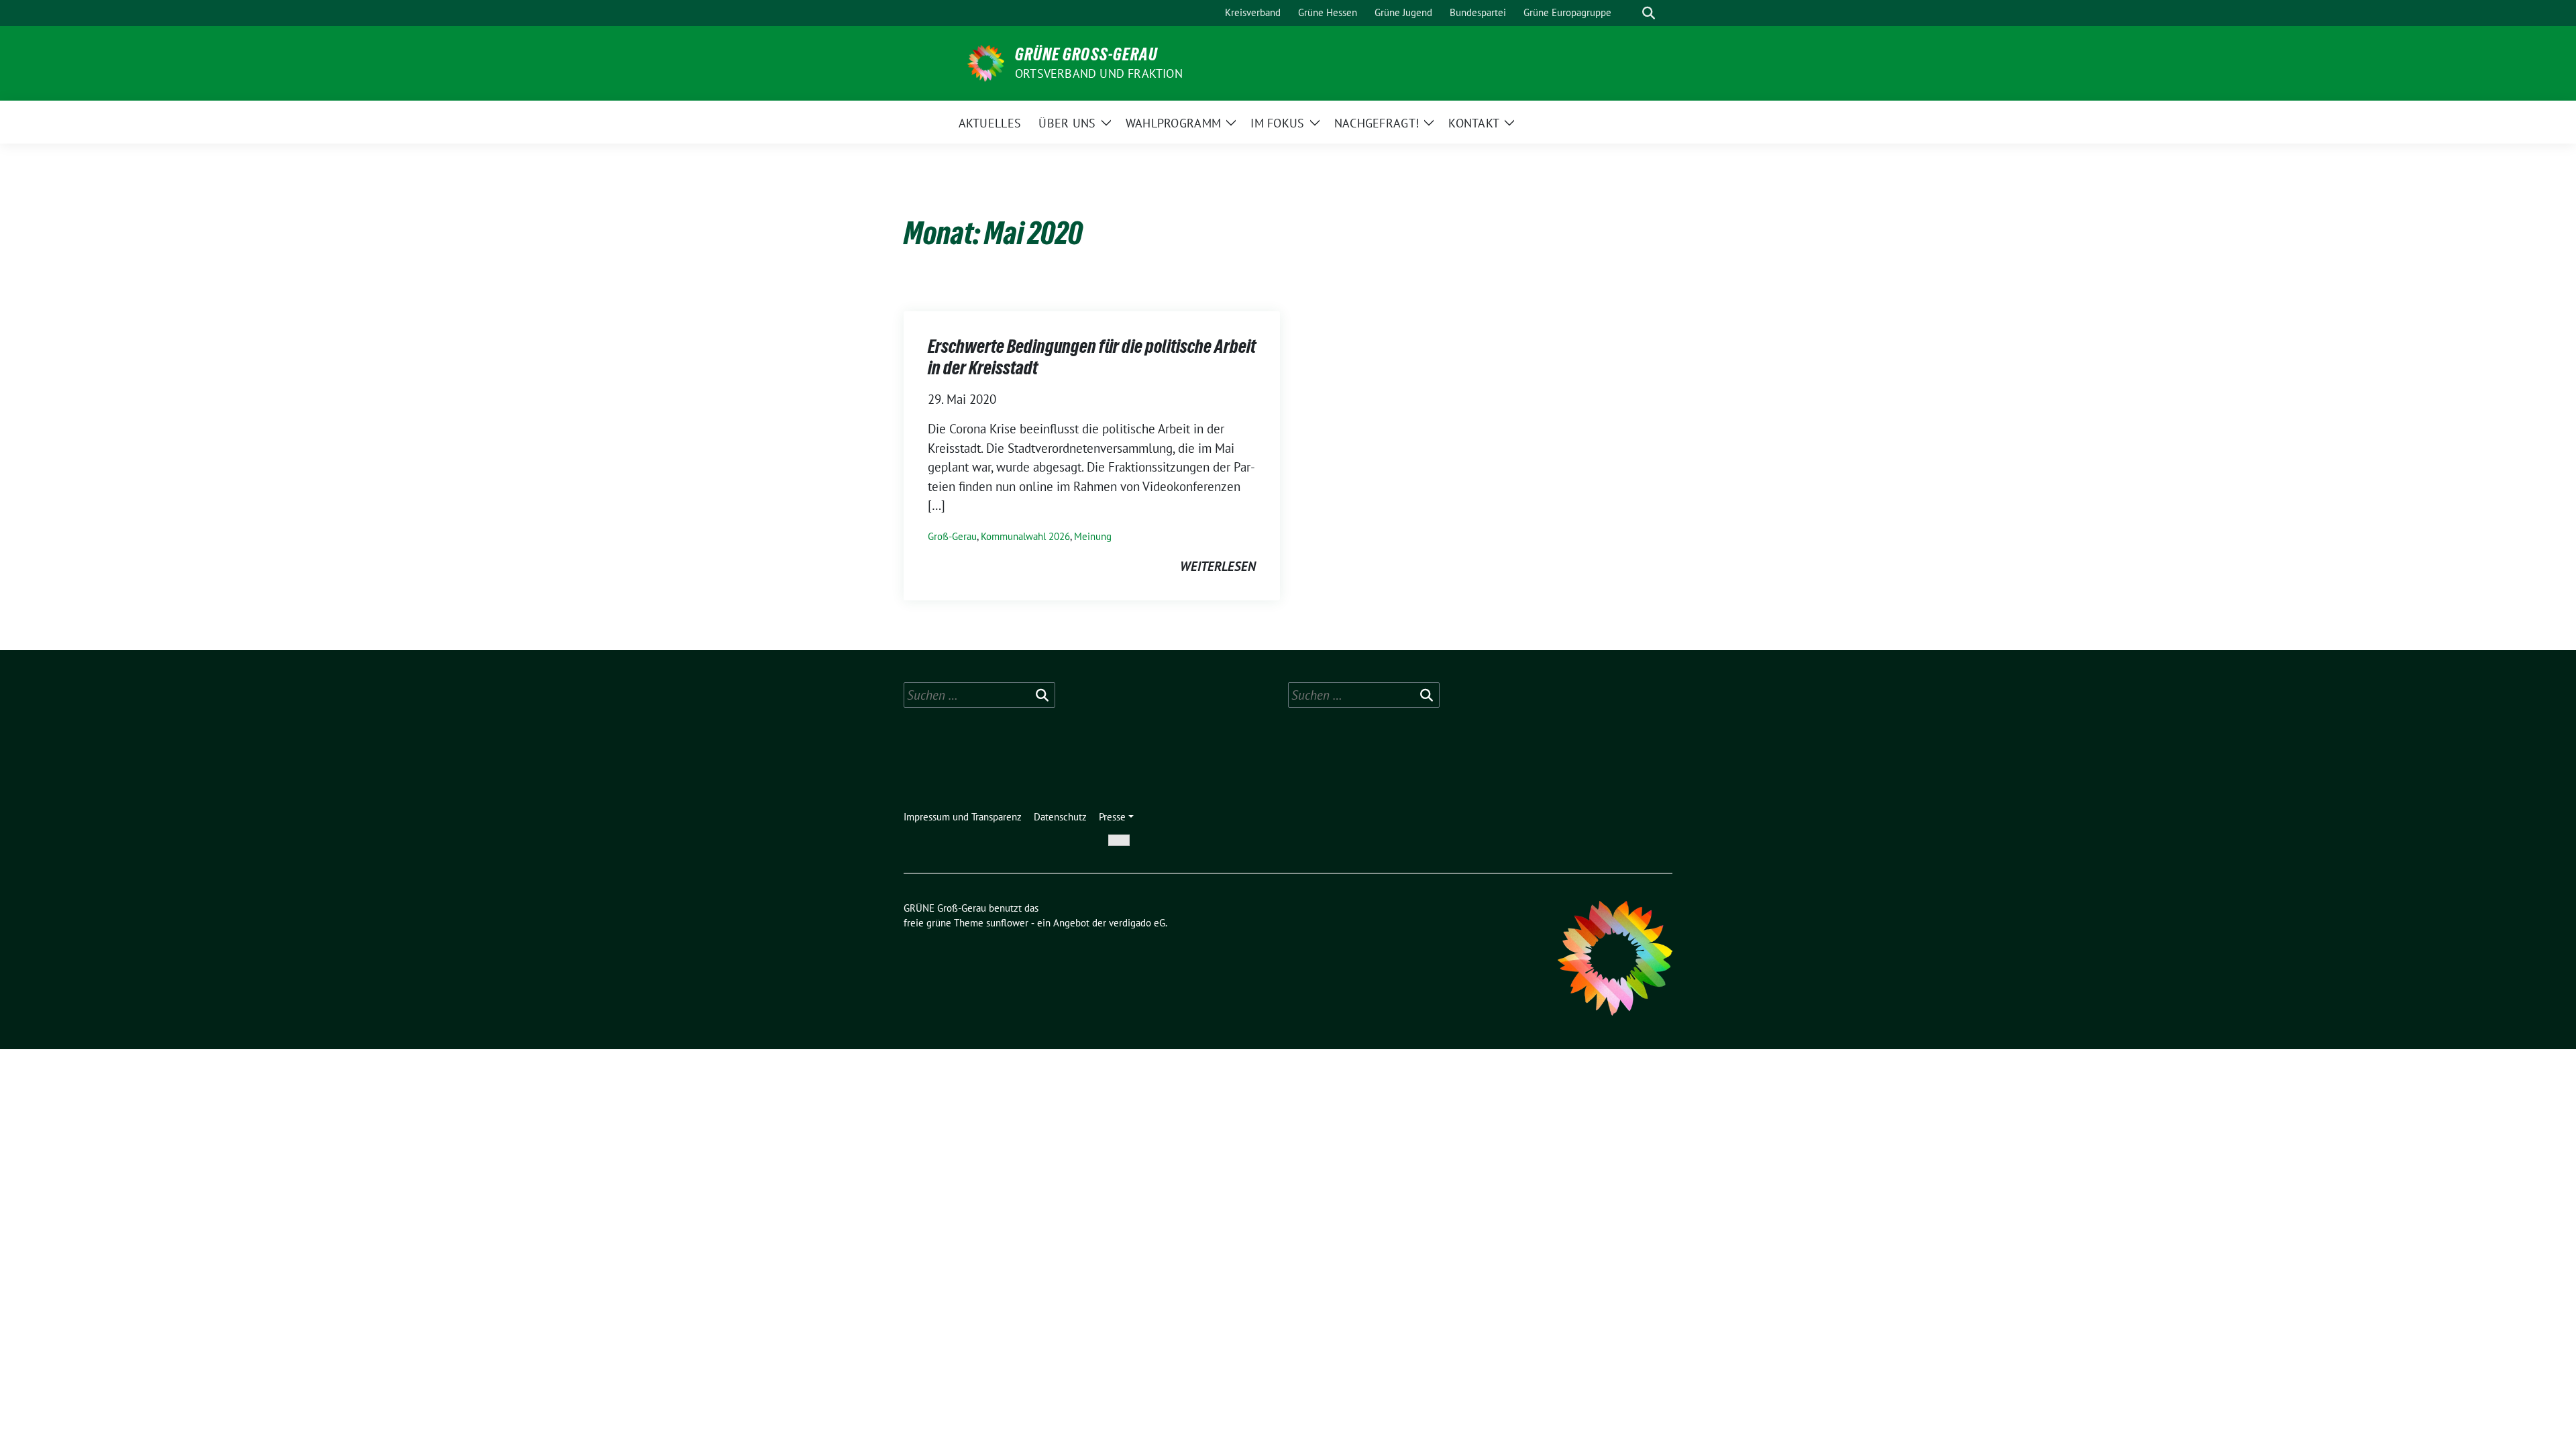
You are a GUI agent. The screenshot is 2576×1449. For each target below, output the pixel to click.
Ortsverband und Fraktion (1099, 73)
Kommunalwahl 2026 (1025, 536)
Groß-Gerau (952, 536)
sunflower (1007, 923)
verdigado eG (1137, 923)
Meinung (1093, 536)
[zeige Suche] (1649, 13)
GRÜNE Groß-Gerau (1086, 54)
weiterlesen (1218, 566)
